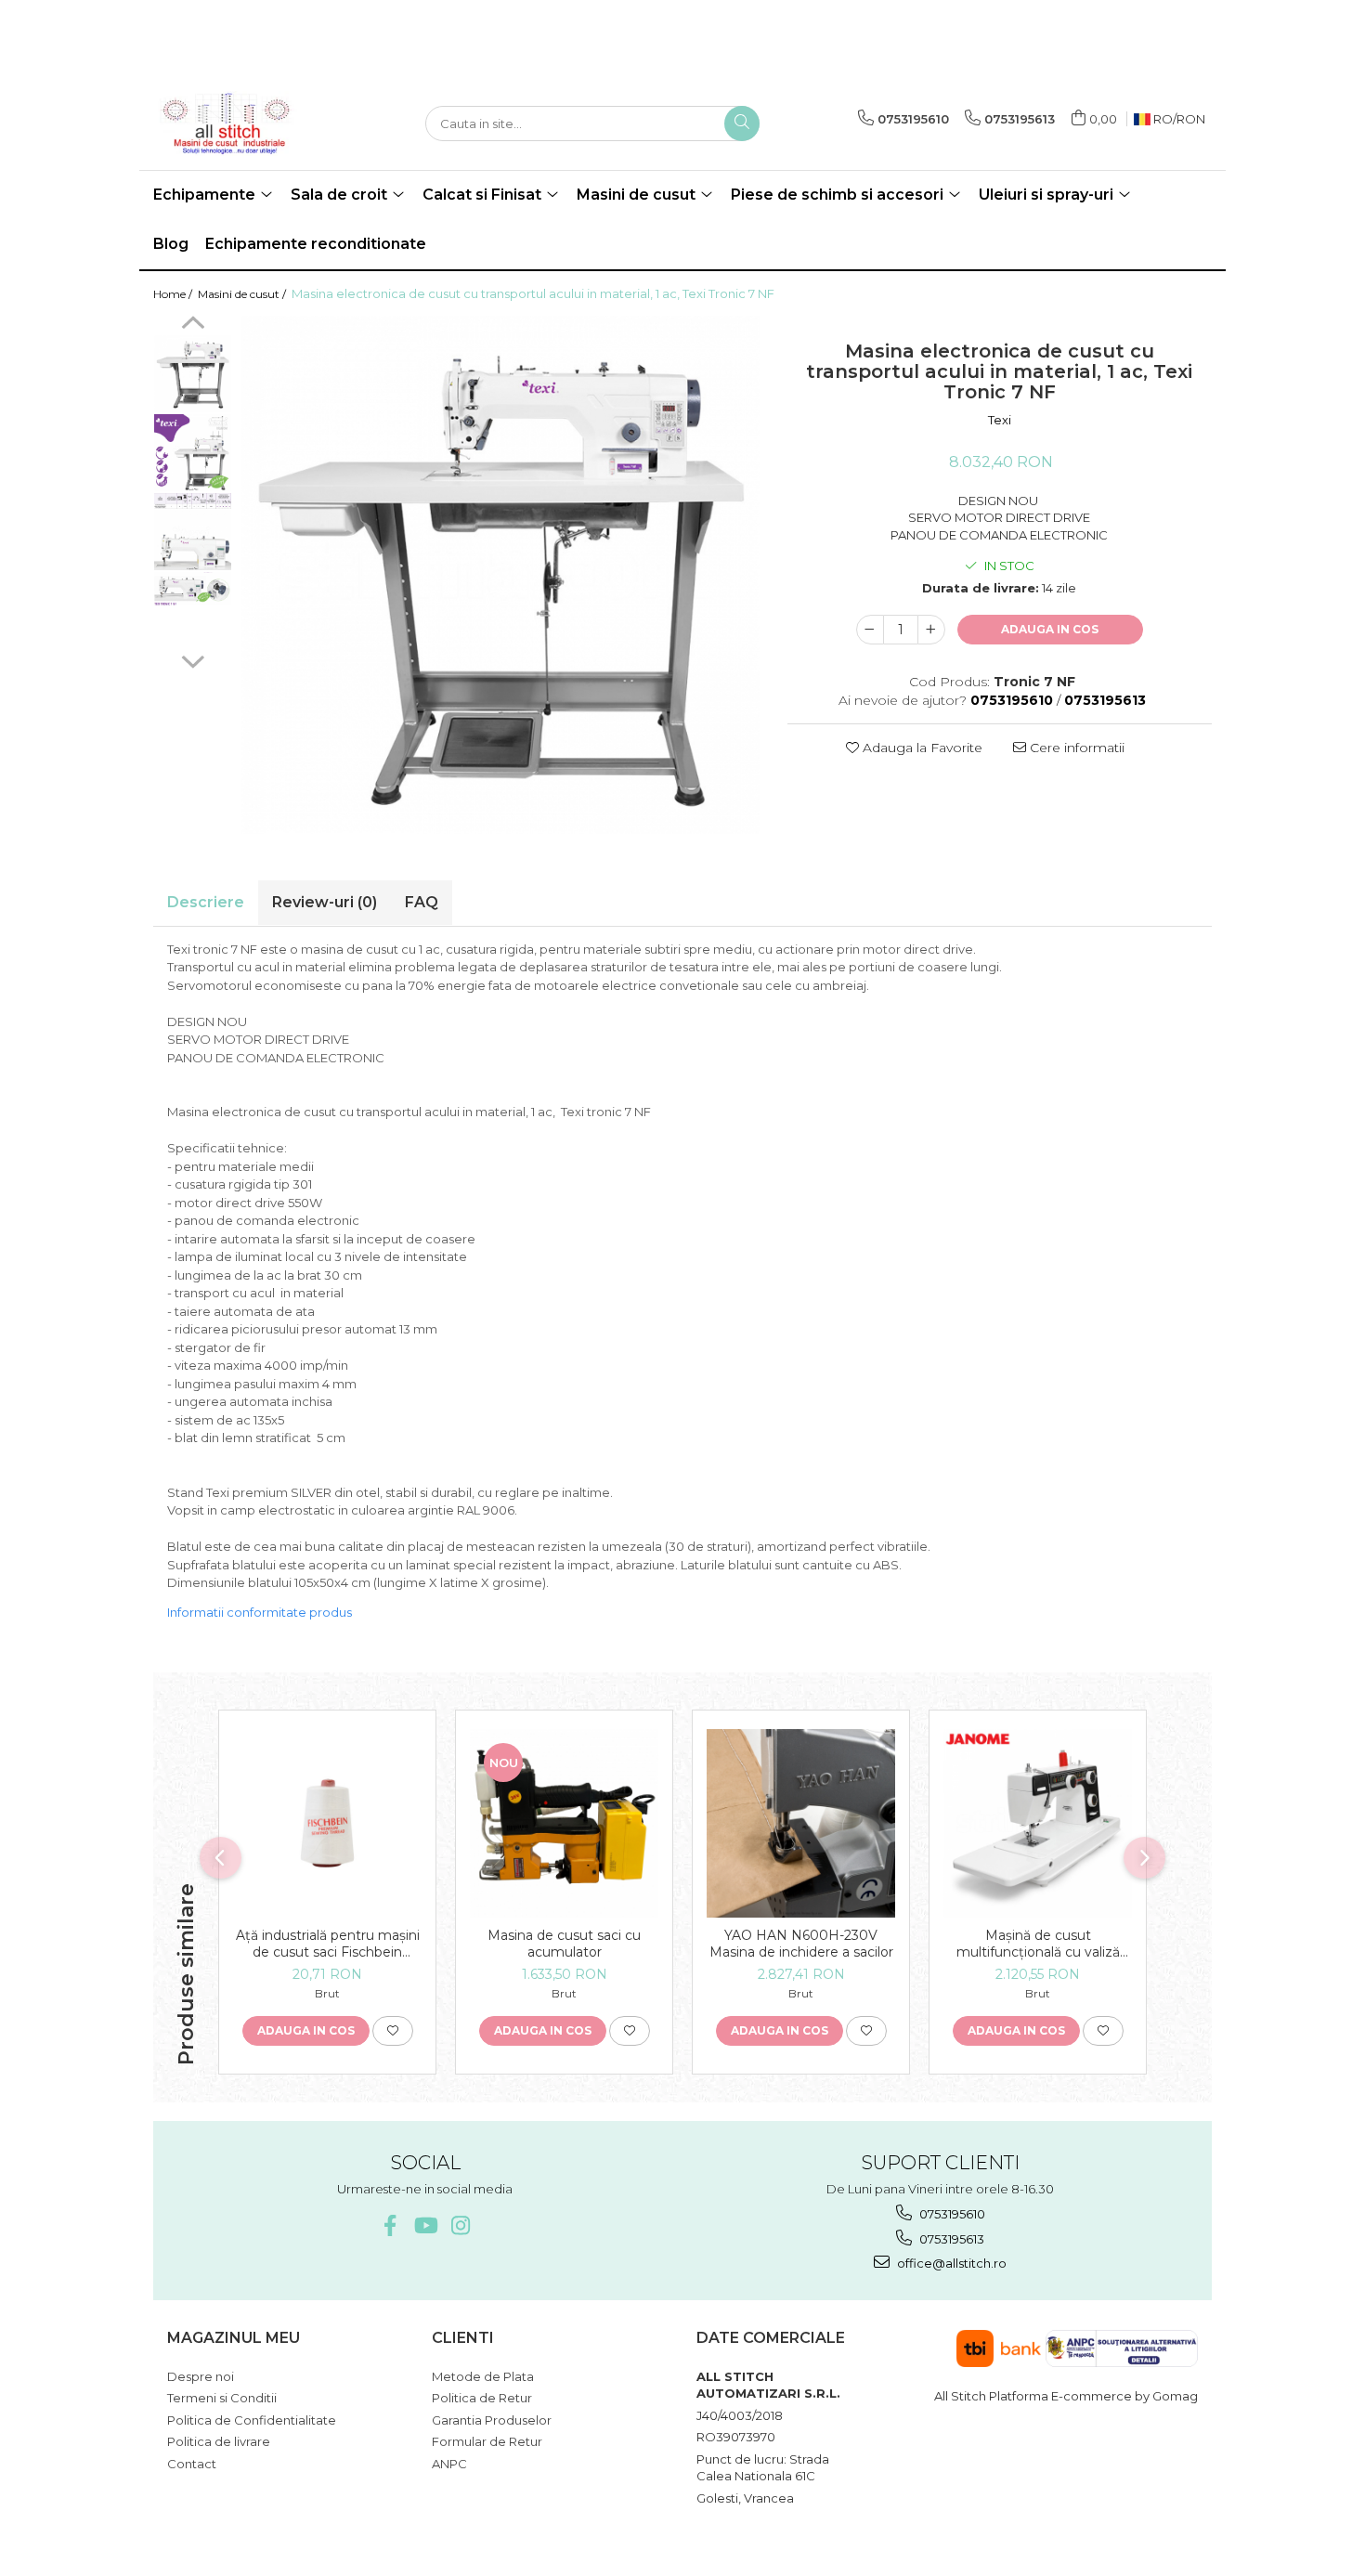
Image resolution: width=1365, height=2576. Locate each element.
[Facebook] (390, 2225)
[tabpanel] (500, 575)
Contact (192, 2464)
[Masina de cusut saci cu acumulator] (564, 1823)
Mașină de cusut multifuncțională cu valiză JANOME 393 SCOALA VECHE (1038, 1944)
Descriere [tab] (206, 902)
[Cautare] (742, 124)
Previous (193, 325)
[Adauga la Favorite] (393, 2031)
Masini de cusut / (243, 294)
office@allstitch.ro (950, 2263)
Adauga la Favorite (921, 748)
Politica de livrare (219, 2441)
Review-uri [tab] (325, 902)
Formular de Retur (487, 2441)
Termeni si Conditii (222, 2398)
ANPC (449, 2464)
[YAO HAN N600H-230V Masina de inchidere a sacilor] (801, 1823)
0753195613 (950, 2239)
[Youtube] (425, 2225)
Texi (1000, 420)
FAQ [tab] (422, 902)
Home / (174, 294)
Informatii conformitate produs (260, 1612)
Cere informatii (1075, 748)
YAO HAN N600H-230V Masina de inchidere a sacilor (801, 1944)
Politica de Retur (482, 2398)
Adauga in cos (1050, 629)
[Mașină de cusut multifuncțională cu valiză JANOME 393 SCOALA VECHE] (1038, 1823)
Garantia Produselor (492, 2420)
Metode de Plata (483, 2376)
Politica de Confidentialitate (252, 2420)
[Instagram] (460, 2225)
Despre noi (201, 2376)
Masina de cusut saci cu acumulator (564, 1944)
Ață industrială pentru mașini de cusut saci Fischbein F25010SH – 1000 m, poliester (328, 1944)
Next (193, 659)
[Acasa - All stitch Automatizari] (246, 124)
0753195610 (951, 2214)
